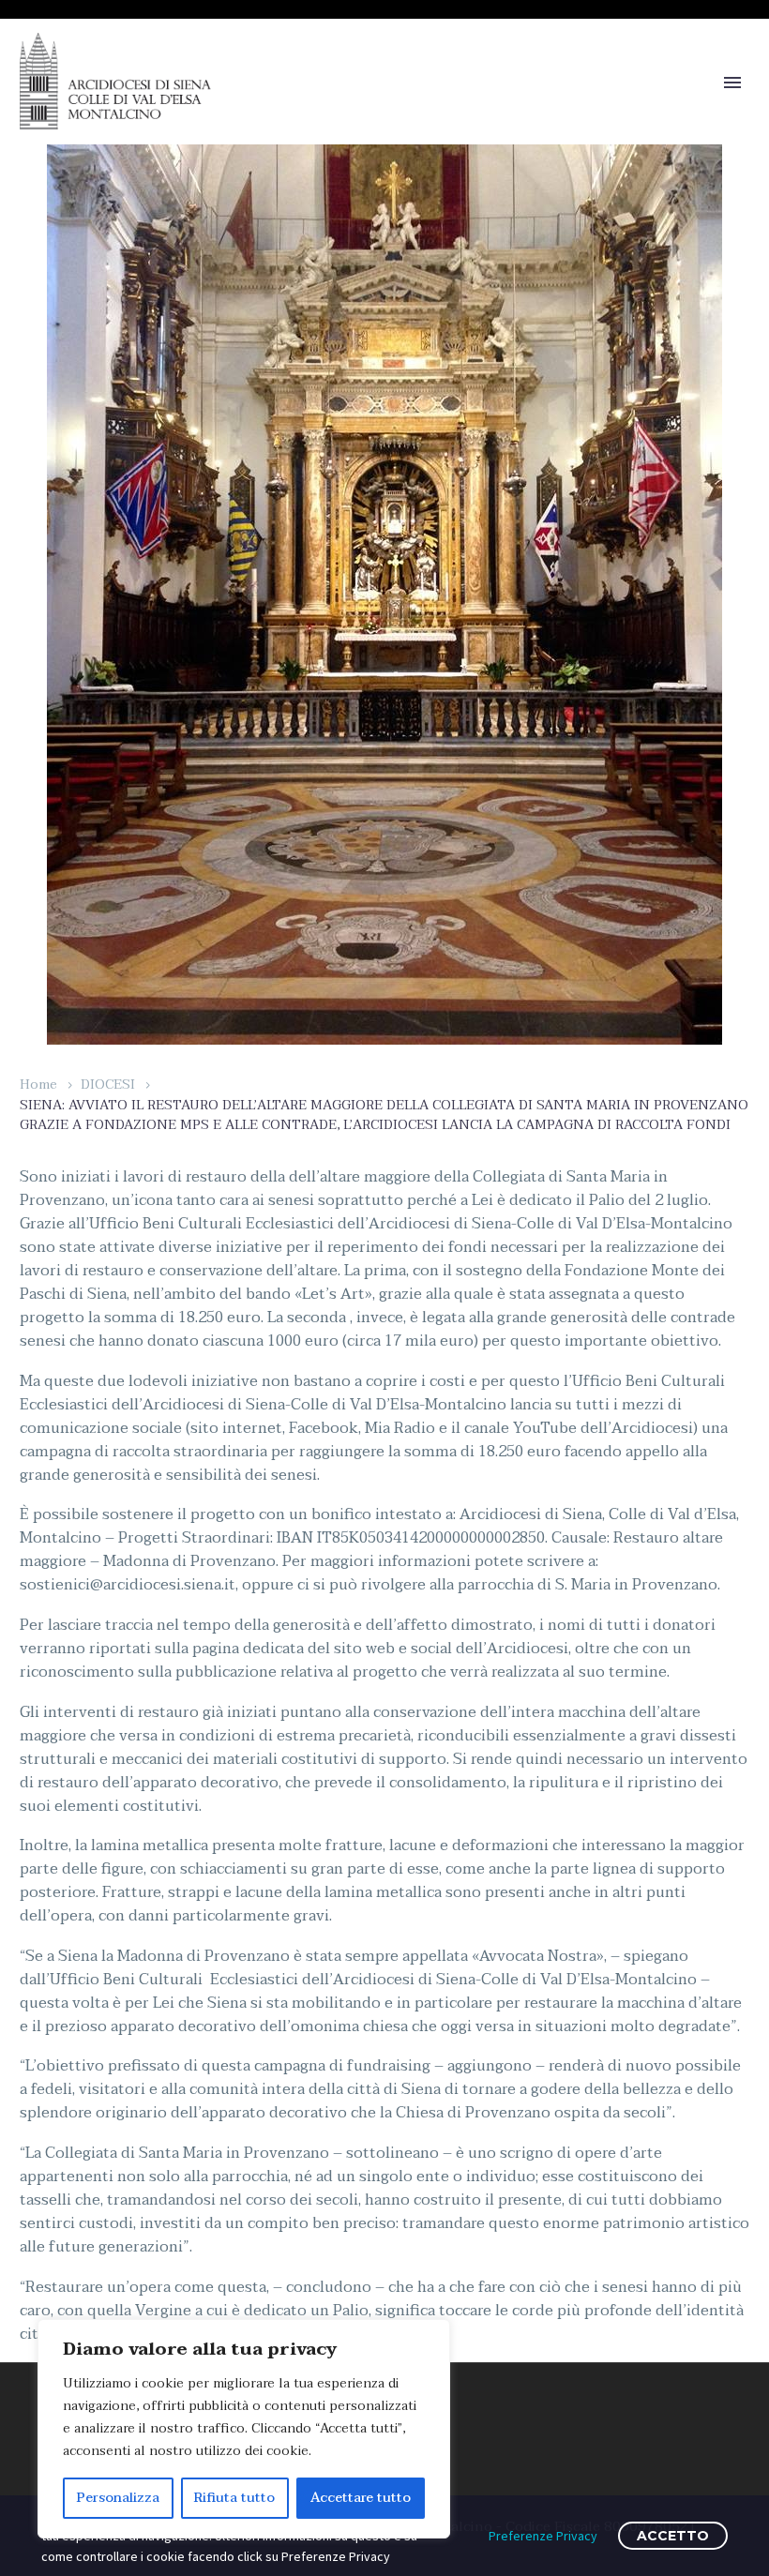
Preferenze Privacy (543, 2536)
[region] (244, 2429)
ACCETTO (673, 2536)
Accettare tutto (361, 2498)
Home (38, 1085)
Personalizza (118, 2498)
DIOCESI (108, 1085)
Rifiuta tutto (234, 2498)
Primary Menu (732, 83)
